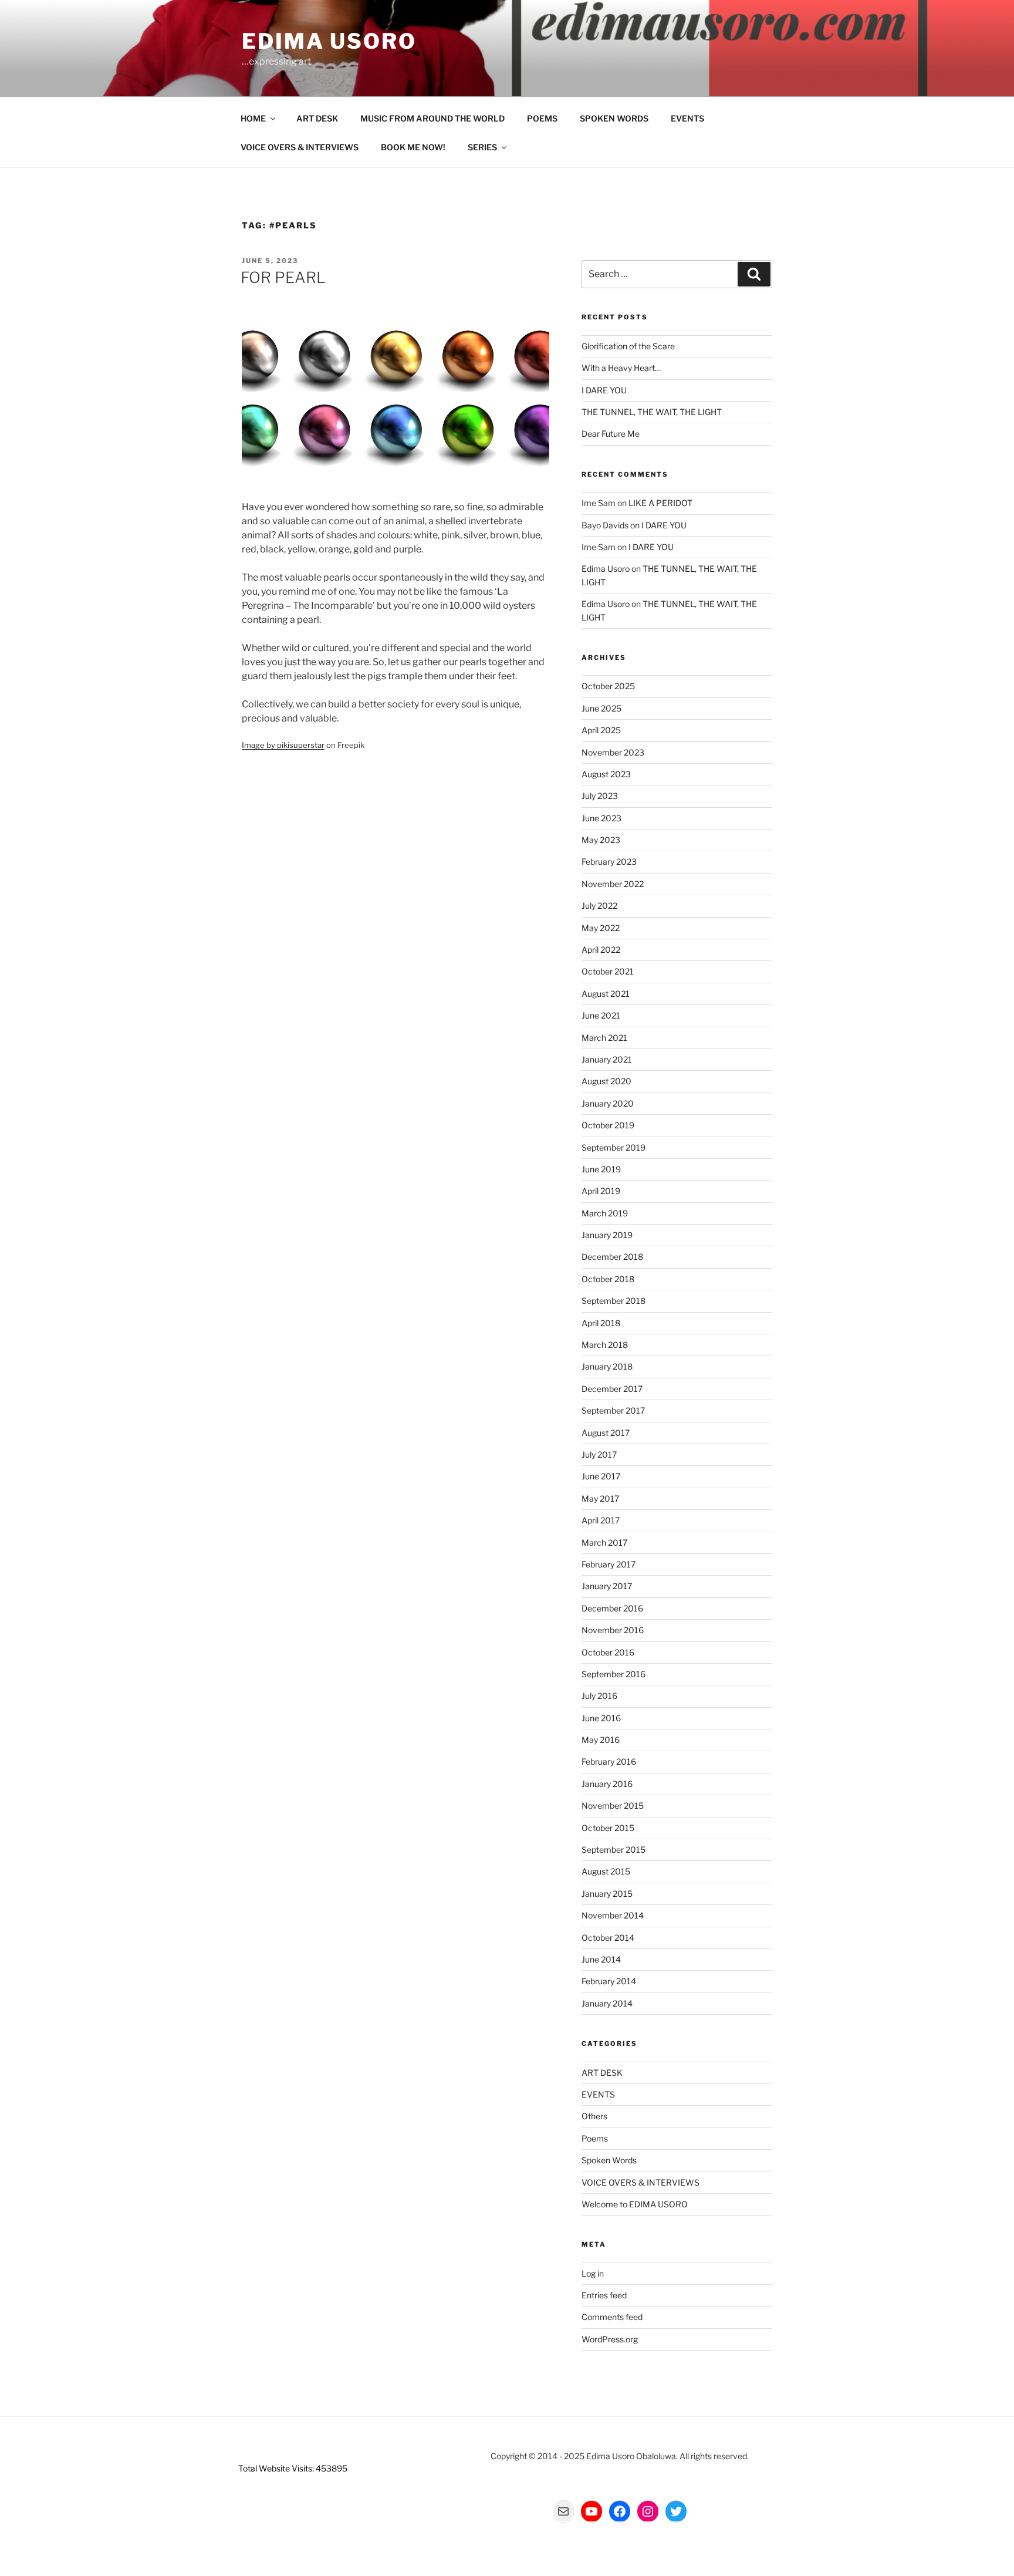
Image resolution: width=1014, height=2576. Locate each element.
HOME (253, 118)
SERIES (482, 147)
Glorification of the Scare (628, 346)
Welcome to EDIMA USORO (635, 2204)
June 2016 (601, 1718)
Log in (593, 2273)
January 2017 (607, 1586)
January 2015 (607, 1894)
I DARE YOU (604, 390)
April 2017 (601, 1520)
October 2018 (608, 1279)
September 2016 (614, 1674)
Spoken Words (609, 2160)
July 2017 (599, 1454)
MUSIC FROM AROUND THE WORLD (432, 118)
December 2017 (612, 1389)
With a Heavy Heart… (621, 368)
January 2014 (607, 2003)
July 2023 (600, 796)
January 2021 (607, 1059)
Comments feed (612, 2317)
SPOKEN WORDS (614, 118)
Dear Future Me (611, 434)
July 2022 (599, 906)
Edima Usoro (329, 41)
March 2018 (605, 1345)
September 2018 (614, 1301)
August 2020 (606, 1081)
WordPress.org (610, 2339)
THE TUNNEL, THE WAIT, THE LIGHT (652, 412)
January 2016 (607, 1784)
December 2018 (612, 1257)
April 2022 (601, 950)
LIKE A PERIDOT (660, 503)
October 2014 (608, 1938)
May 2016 (601, 1740)
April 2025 (601, 730)
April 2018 (601, 1323)
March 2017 (604, 1542)
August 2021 (606, 994)
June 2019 (601, 1169)
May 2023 (601, 840)
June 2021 (601, 1015)
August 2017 (606, 1433)
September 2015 (614, 1850)
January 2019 (607, 1235)
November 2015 (613, 1805)
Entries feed (604, 2295)
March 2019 (605, 1213)
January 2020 (608, 1103)
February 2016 (609, 1761)
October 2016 (608, 1652)
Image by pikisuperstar (283, 745)
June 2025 (601, 708)
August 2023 (606, 774)
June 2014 (601, 1959)
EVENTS (687, 118)
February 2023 (609, 862)
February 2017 (609, 1564)
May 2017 (600, 1498)
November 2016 (613, 1630)
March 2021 (604, 1038)
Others (594, 2116)
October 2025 (608, 686)
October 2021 (608, 971)
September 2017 (613, 1410)
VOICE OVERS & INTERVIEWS (300, 147)
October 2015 (608, 1828)
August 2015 (606, 1871)
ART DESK (317, 118)
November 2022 (613, 884)
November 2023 (613, 752)
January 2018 (607, 1366)
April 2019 (601, 1191)
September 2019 (614, 1147)
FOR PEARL (283, 277)
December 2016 (612, 1608)
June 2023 (601, 818)
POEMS (542, 118)
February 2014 (609, 1981)
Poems (595, 2138)
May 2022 (601, 928)
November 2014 (613, 1915)
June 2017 (601, 1476)
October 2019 (608, 1125)
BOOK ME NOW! (413, 147)
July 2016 (599, 1696)
